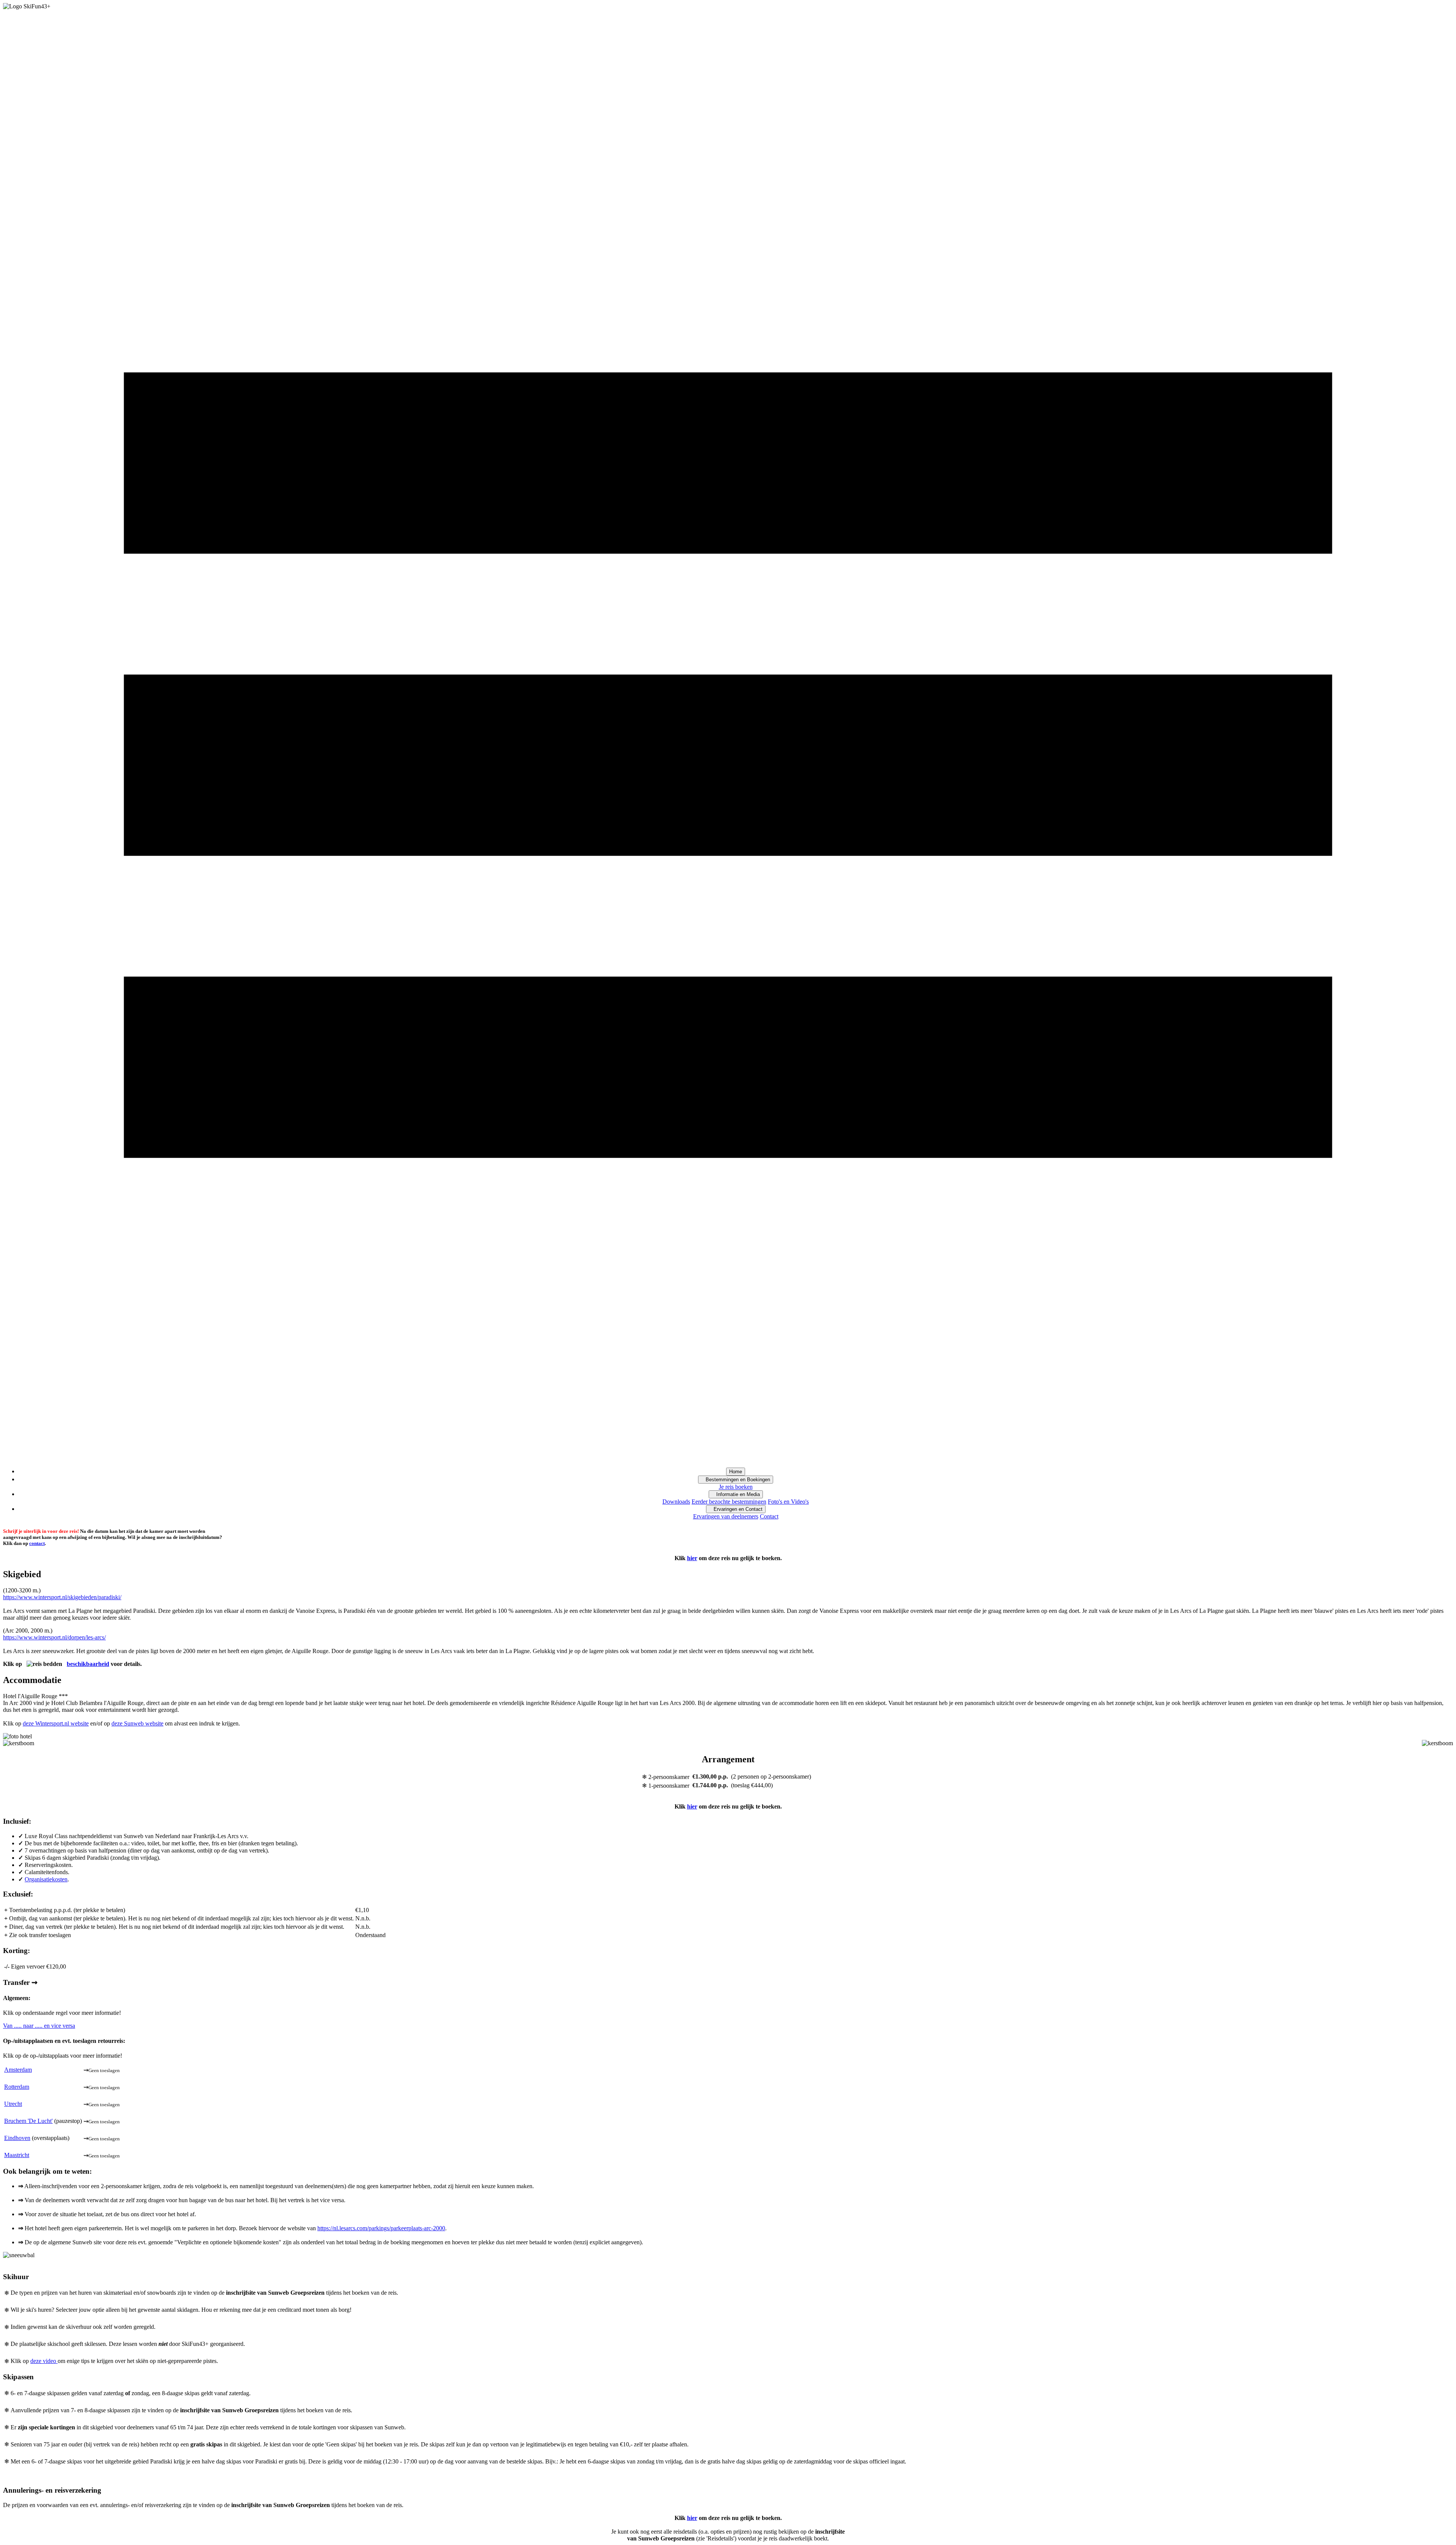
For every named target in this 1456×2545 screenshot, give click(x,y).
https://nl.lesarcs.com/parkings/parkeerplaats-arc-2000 (381, 2228)
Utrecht (13, 2104)
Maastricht (17, 2155)
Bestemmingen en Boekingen (736, 1480)
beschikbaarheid (88, 1664)
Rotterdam (17, 2087)
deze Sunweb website (137, 1723)
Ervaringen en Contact (736, 1509)
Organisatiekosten (46, 1879)
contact (37, 1543)
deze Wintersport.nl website (56, 1723)
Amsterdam (18, 2070)
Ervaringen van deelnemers (726, 1516)
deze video (44, 2361)
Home (736, 1472)
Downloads (676, 1502)
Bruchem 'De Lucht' (28, 2121)
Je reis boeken (736, 1487)
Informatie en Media (736, 1494)
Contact (769, 1516)
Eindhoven (17, 2138)
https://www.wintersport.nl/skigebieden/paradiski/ (62, 1597)
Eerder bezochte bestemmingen (729, 1502)
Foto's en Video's (788, 1502)
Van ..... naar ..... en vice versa (39, 2026)
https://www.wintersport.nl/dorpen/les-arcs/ (54, 1637)
